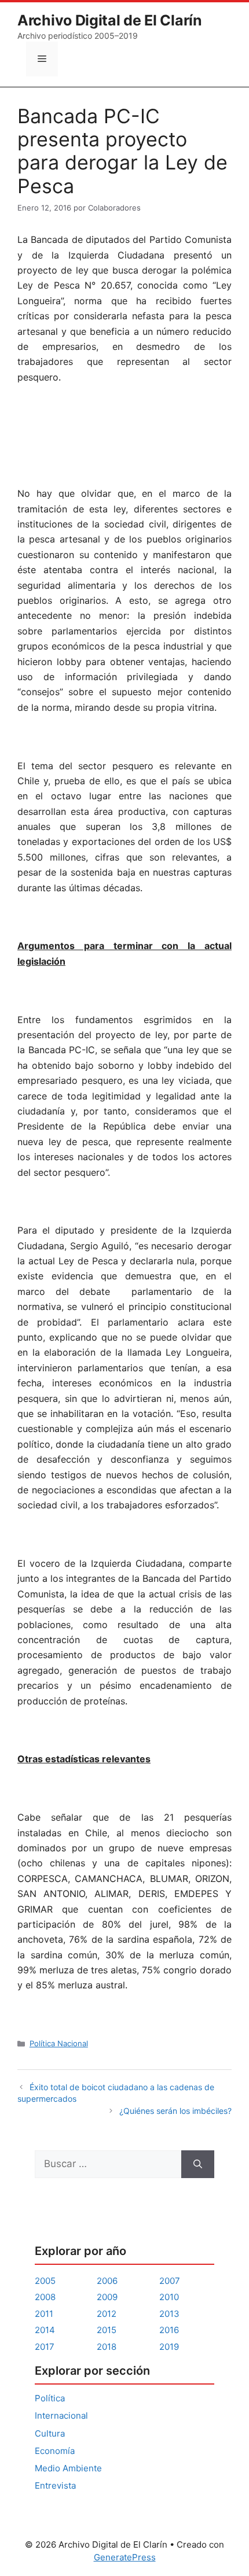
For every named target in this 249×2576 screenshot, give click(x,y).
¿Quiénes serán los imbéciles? (175, 2111)
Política (50, 2398)
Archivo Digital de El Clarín (110, 20)
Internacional (61, 2416)
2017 (45, 2347)
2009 (107, 2297)
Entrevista (55, 2485)
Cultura (50, 2433)
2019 (169, 2347)
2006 (107, 2281)
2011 (44, 2314)
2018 (107, 2347)
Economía (55, 2451)
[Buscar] (198, 2164)
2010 (169, 2297)
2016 (169, 2330)
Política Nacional (59, 2043)
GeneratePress (125, 2557)
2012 (107, 2314)
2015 (107, 2330)
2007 (170, 2281)
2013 (169, 2314)
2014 (45, 2330)
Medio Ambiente (68, 2468)
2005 (45, 2281)
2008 (45, 2297)
